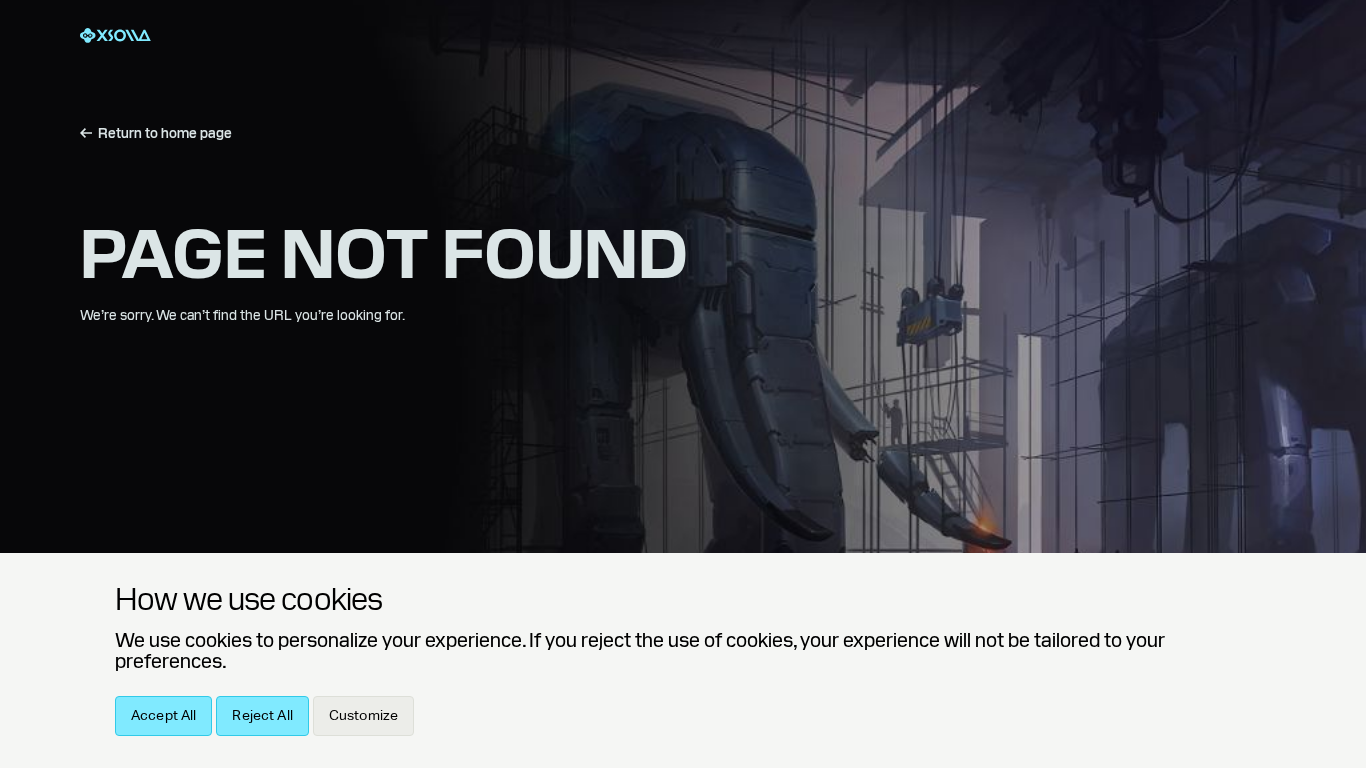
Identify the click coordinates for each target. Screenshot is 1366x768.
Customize (363, 716)
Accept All (163, 716)
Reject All (262, 716)
